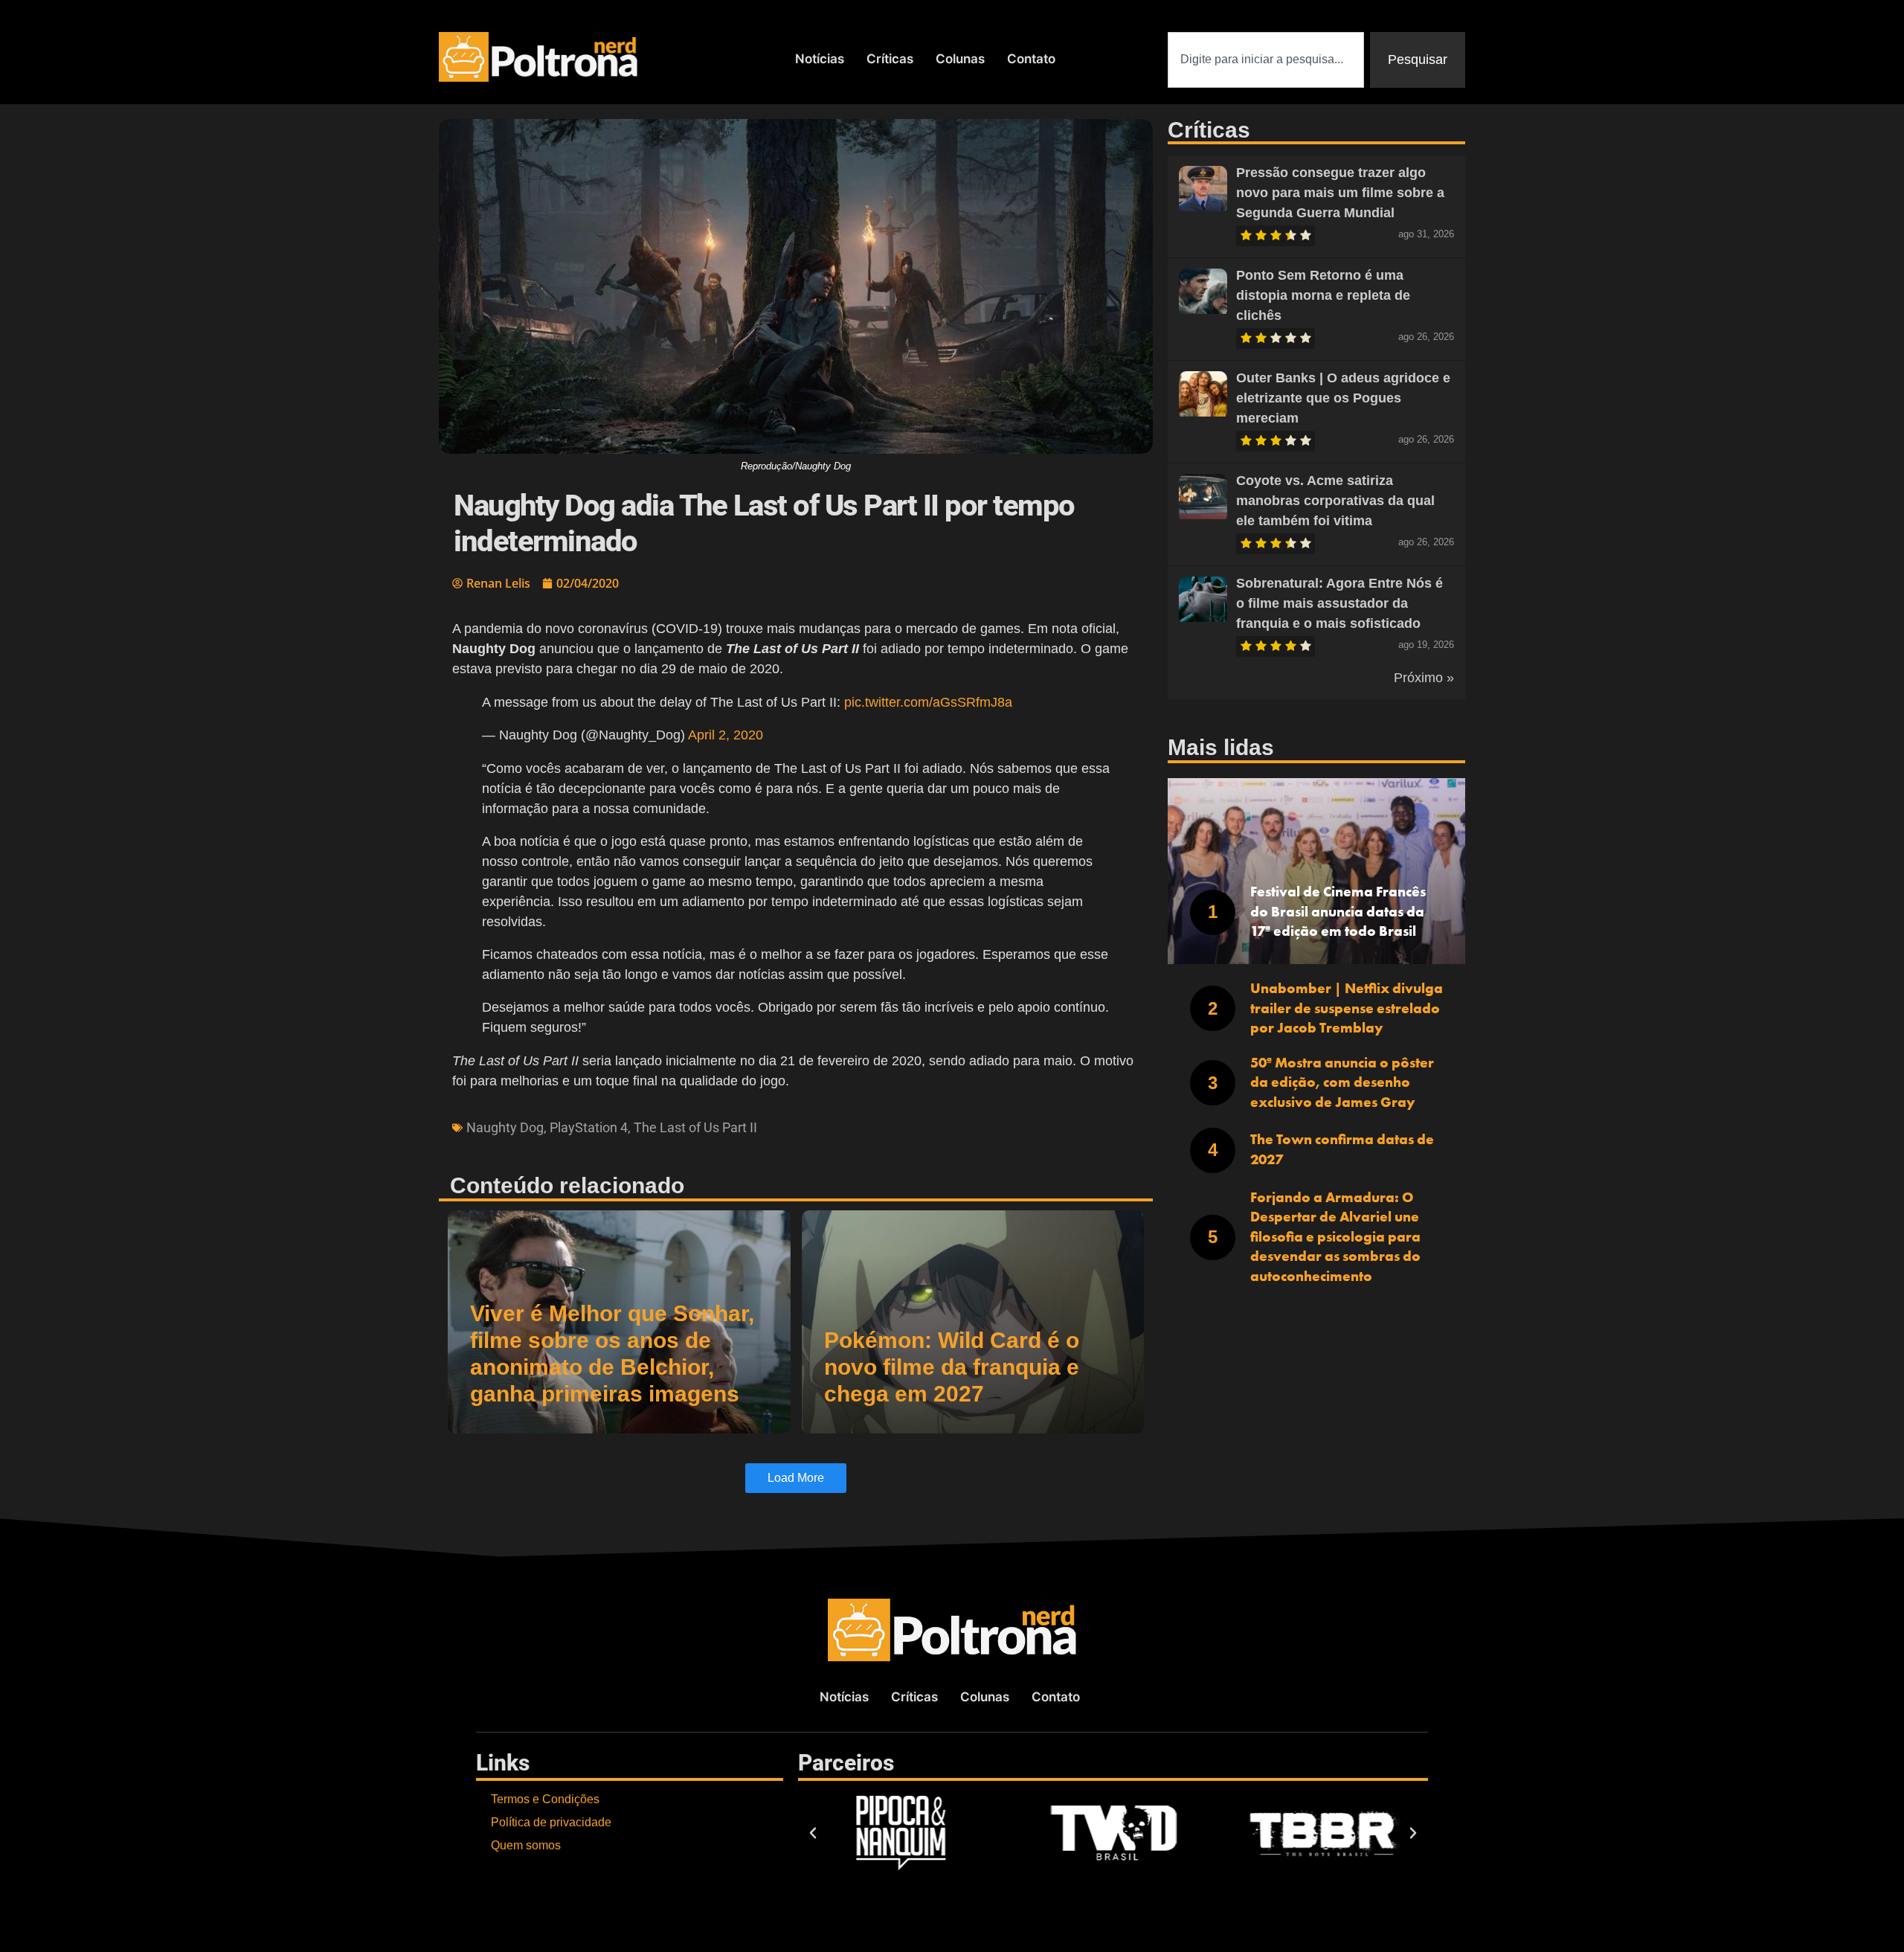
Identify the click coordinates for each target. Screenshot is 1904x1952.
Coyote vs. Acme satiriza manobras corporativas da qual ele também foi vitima (1335, 501)
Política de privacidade (551, 1822)
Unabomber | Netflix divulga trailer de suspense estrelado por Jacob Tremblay (1347, 1008)
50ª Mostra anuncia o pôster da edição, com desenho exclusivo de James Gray (1342, 1082)
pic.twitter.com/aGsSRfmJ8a (928, 702)
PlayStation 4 (589, 1127)
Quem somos (526, 1845)
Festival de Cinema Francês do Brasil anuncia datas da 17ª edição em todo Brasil (1338, 911)
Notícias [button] (820, 59)
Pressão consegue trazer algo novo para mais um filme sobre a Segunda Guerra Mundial (1340, 193)
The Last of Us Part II (695, 1127)
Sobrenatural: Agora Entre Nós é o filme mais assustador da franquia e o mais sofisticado (1339, 603)
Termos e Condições (545, 1799)
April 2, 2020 (726, 735)
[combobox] (1266, 60)
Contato (1031, 59)
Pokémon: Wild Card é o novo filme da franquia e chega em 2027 (952, 1367)
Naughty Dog (505, 1127)
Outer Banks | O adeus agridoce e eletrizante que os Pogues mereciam (1343, 398)
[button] (813, 1833)
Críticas (890, 59)
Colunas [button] (960, 59)
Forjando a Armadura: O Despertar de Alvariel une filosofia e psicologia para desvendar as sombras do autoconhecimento (1335, 1237)
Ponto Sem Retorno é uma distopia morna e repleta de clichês (1323, 295)
